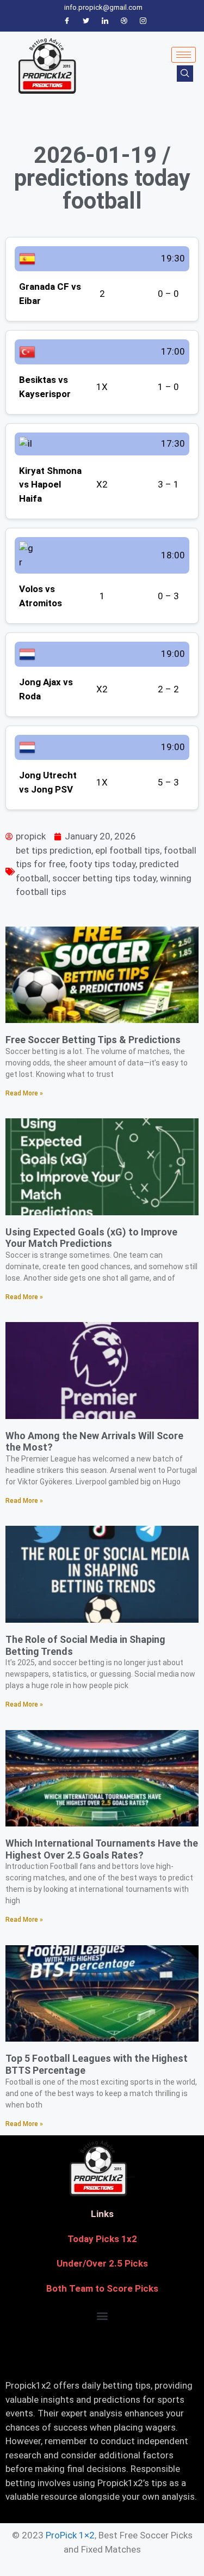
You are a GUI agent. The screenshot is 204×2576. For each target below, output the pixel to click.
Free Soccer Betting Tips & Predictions (93, 1040)
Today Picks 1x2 (102, 2239)
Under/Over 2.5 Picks (102, 2263)
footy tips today (102, 864)
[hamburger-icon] (184, 55)
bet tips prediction (54, 850)
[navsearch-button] (185, 74)
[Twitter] (86, 21)
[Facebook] (67, 21)
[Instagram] (143, 21)
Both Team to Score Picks (102, 2288)
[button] (102, 2315)
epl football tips (128, 850)
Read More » (24, 1093)
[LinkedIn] (105, 21)
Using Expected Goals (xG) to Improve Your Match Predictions (91, 1238)
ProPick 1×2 (70, 2535)
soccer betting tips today (104, 878)
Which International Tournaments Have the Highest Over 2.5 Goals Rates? (102, 1849)
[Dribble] (124, 21)
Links (102, 2214)
